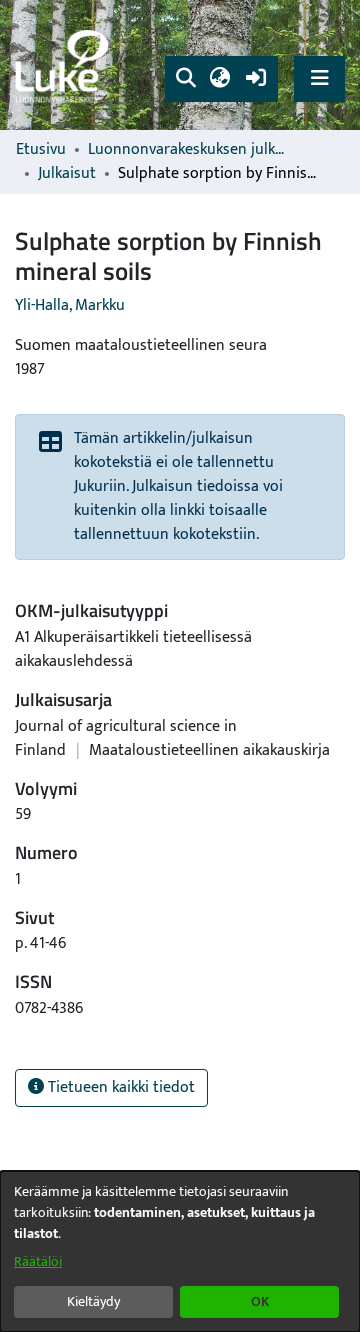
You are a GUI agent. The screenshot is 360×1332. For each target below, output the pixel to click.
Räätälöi (38, 1261)
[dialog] (180, 1251)
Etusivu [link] (41, 150)
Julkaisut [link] (67, 174)
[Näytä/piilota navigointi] (319, 78)
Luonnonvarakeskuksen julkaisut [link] (188, 150)
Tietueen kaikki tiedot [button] (119, 1087)
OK (260, 1301)
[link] (65, 65)
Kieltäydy (93, 1301)
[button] (185, 79)
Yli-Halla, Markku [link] (70, 305)
